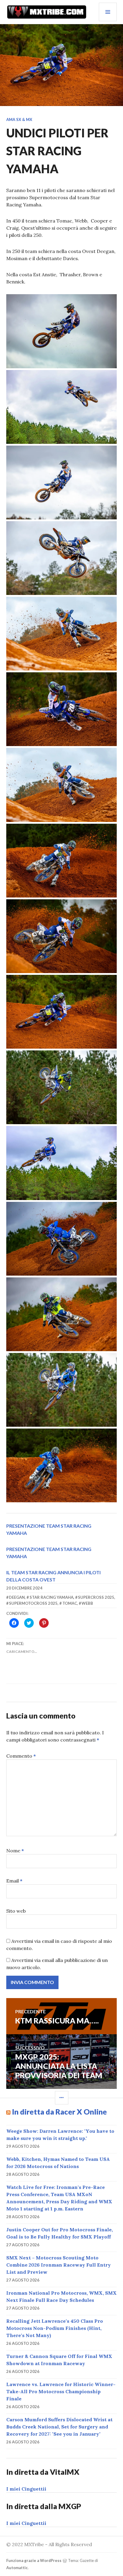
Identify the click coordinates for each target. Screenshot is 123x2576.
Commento (21, 1756)
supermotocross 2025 (33, 1603)
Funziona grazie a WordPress (34, 2560)
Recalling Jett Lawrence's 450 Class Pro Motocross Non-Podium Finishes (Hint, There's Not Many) (55, 2328)
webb (87, 1603)
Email (14, 1881)
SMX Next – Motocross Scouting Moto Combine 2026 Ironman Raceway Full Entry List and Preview (59, 2265)
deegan (17, 1597)
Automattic (17, 2568)
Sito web (16, 1911)
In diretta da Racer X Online (59, 2112)
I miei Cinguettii (26, 2489)
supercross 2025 (96, 1597)
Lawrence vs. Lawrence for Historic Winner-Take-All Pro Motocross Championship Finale (61, 2391)
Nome (15, 1851)
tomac (70, 1603)
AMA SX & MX (19, 119)
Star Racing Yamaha (51, 1597)
